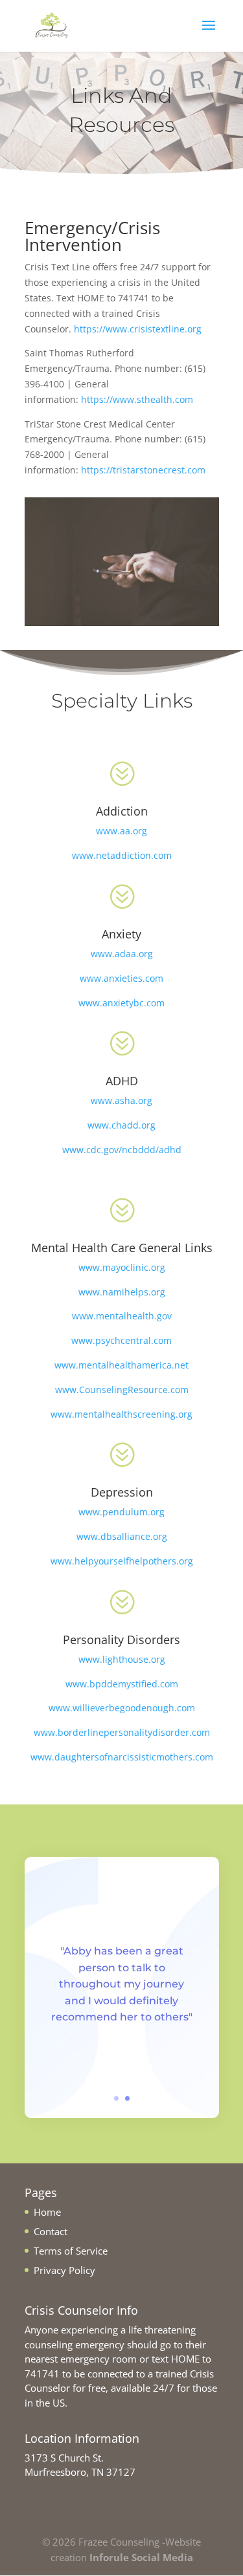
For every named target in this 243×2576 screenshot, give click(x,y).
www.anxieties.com (121, 978)
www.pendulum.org (121, 1512)
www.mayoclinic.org (122, 1267)
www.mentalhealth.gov (122, 1316)
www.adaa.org (122, 954)
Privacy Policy (64, 2270)
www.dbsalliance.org (122, 1536)
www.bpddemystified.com (122, 1684)
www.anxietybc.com (121, 1003)
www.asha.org (121, 1100)
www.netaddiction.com (122, 855)
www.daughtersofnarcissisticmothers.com (122, 1757)
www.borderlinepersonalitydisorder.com (122, 1732)
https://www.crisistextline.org (138, 329)
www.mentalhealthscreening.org (121, 1414)
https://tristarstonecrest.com (143, 470)
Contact (51, 2231)
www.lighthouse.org (122, 1659)
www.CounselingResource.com (122, 1390)
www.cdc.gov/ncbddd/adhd (122, 1150)
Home (47, 2212)
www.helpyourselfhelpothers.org (122, 1561)
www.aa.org (121, 831)
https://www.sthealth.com (137, 399)
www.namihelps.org (122, 1292)
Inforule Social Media (141, 2557)
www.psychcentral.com (121, 1340)
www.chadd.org (121, 1125)
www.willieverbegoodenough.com (122, 1708)
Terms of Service (71, 2251)
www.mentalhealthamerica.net (121, 1365)
